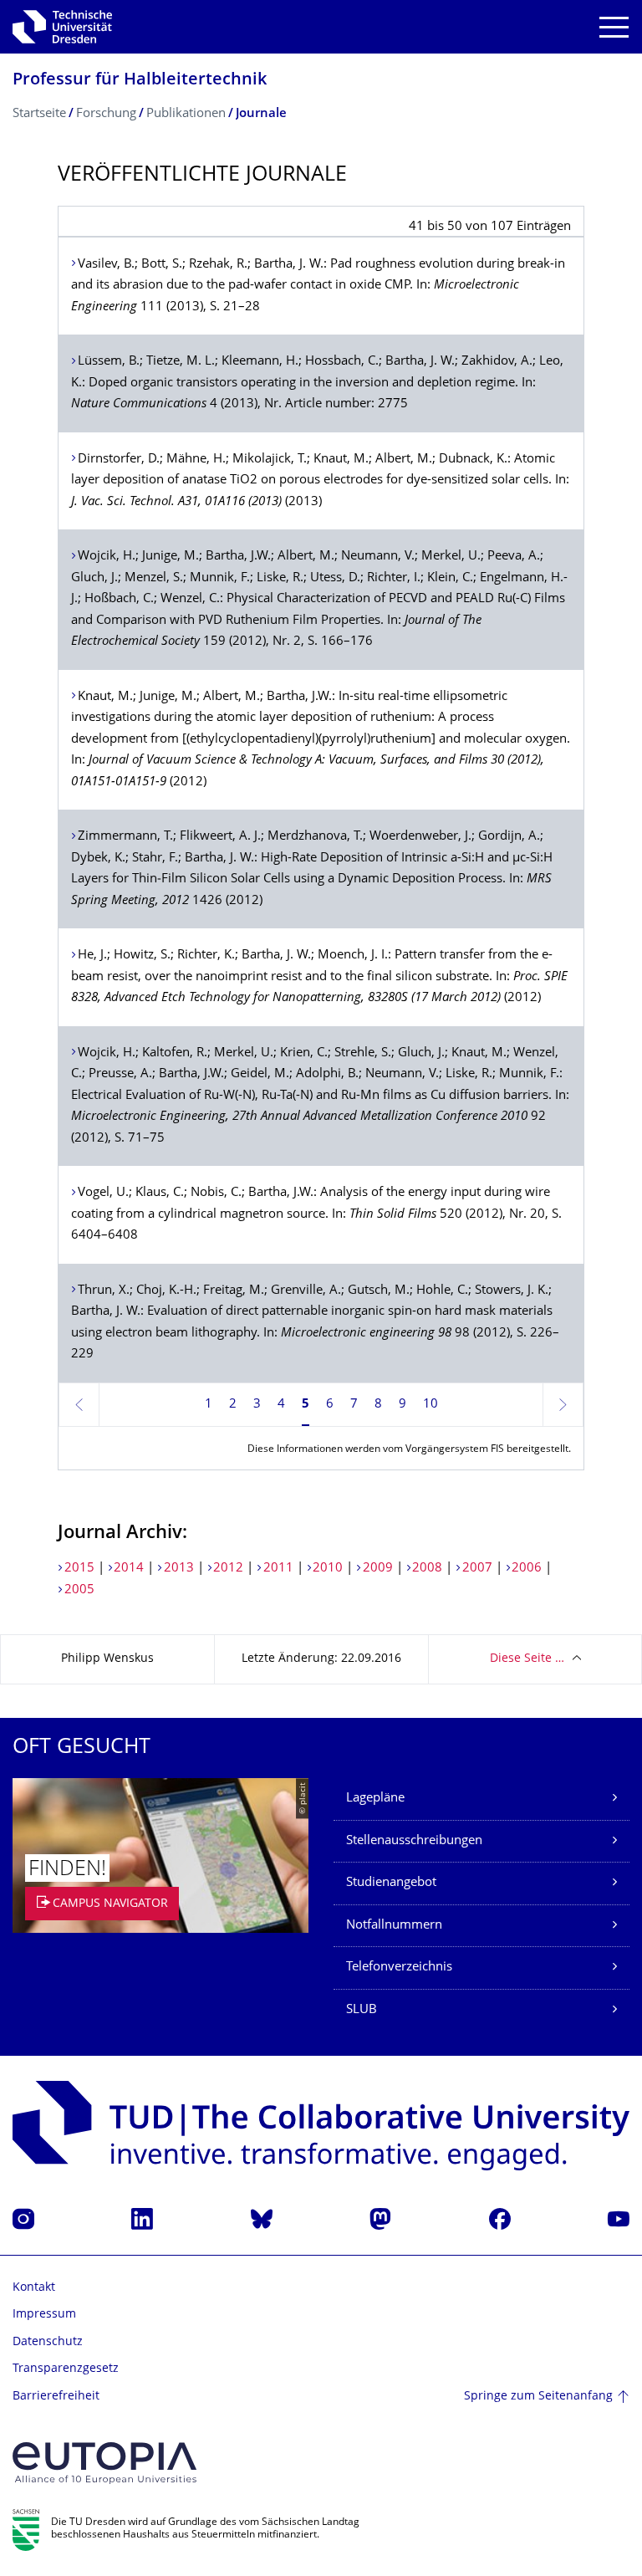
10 (431, 1405)
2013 (179, 1569)
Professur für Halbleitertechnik (140, 81)
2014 (129, 1569)
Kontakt (34, 2288)
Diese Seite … (527, 1659)
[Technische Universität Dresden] (62, 27)
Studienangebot (391, 1883)
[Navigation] (614, 27)
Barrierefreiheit (56, 2397)
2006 (527, 1569)
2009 (378, 1569)
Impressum (44, 2315)
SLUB (362, 2010)
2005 (79, 1590)
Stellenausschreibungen (414, 1841)
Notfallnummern (394, 1926)
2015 (79, 1569)
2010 (328, 1569)
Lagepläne (375, 1799)
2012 (228, 1569)
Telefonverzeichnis (399, 1968)
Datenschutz (48, 2342)
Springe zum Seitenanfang (538, 2397)
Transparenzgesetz (66, 2369)
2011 (278, 1569)
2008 (427, 1569)
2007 (477, 1569)
